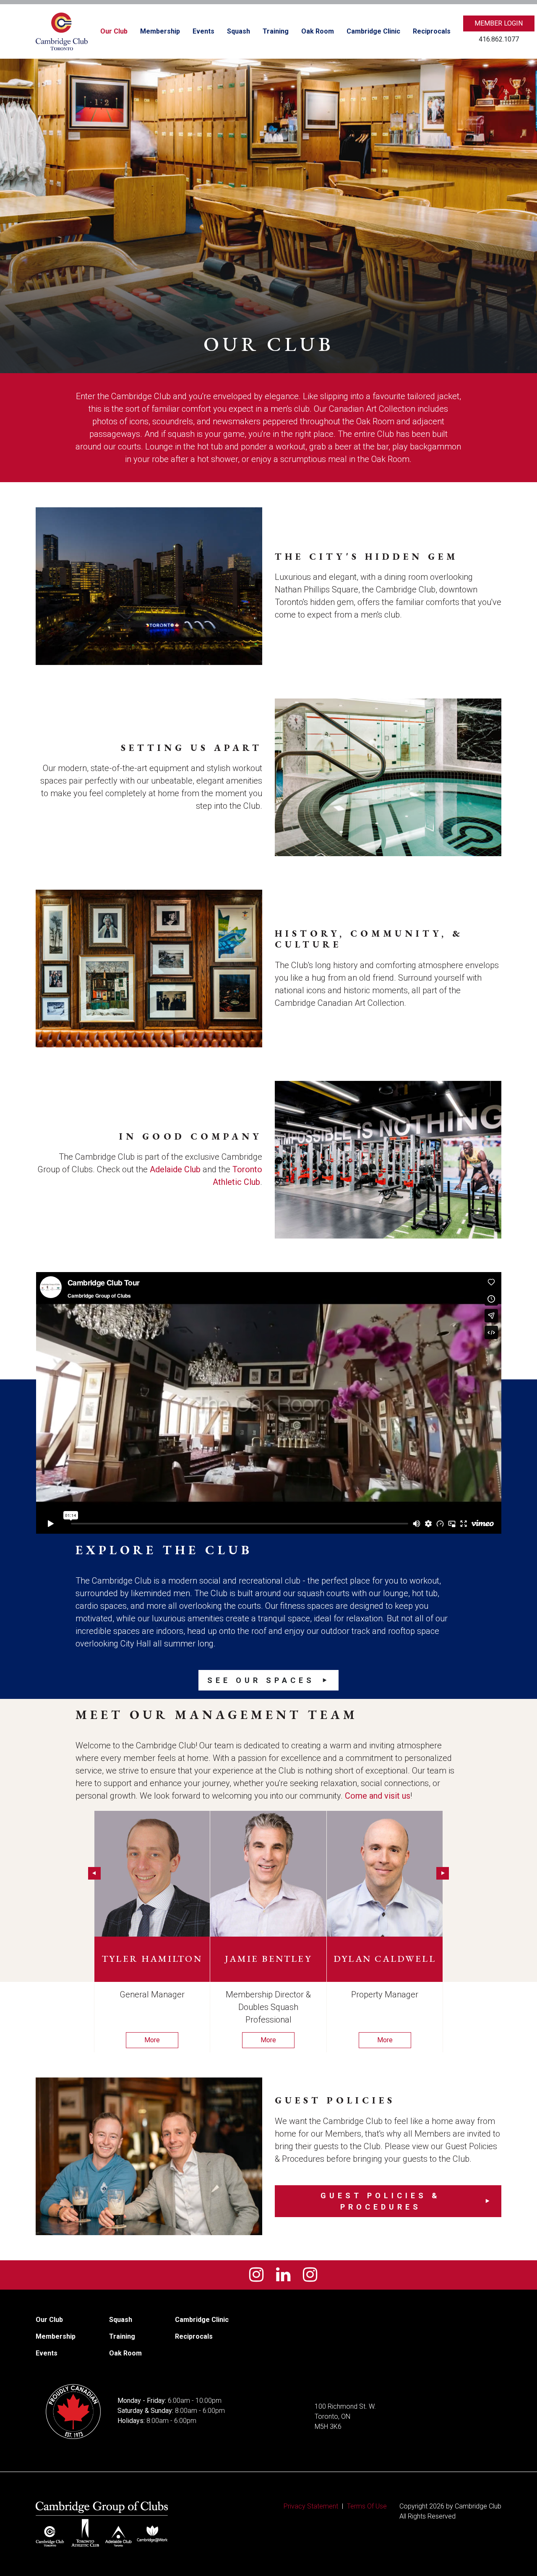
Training (276, 31)
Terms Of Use (367, 2506)
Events (203, 31)
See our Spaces (261, 1680)
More (152, 2040)
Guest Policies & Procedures (381, 2201)
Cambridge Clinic (373, 31)
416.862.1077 (499, 39)
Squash (239, 31)
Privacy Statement (311, 2506)
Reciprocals (432, 31)
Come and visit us (378, 1796)
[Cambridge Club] (62, 31)
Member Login (499, 23)
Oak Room (318, 31)
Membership (160, 31)
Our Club (114, 31)
